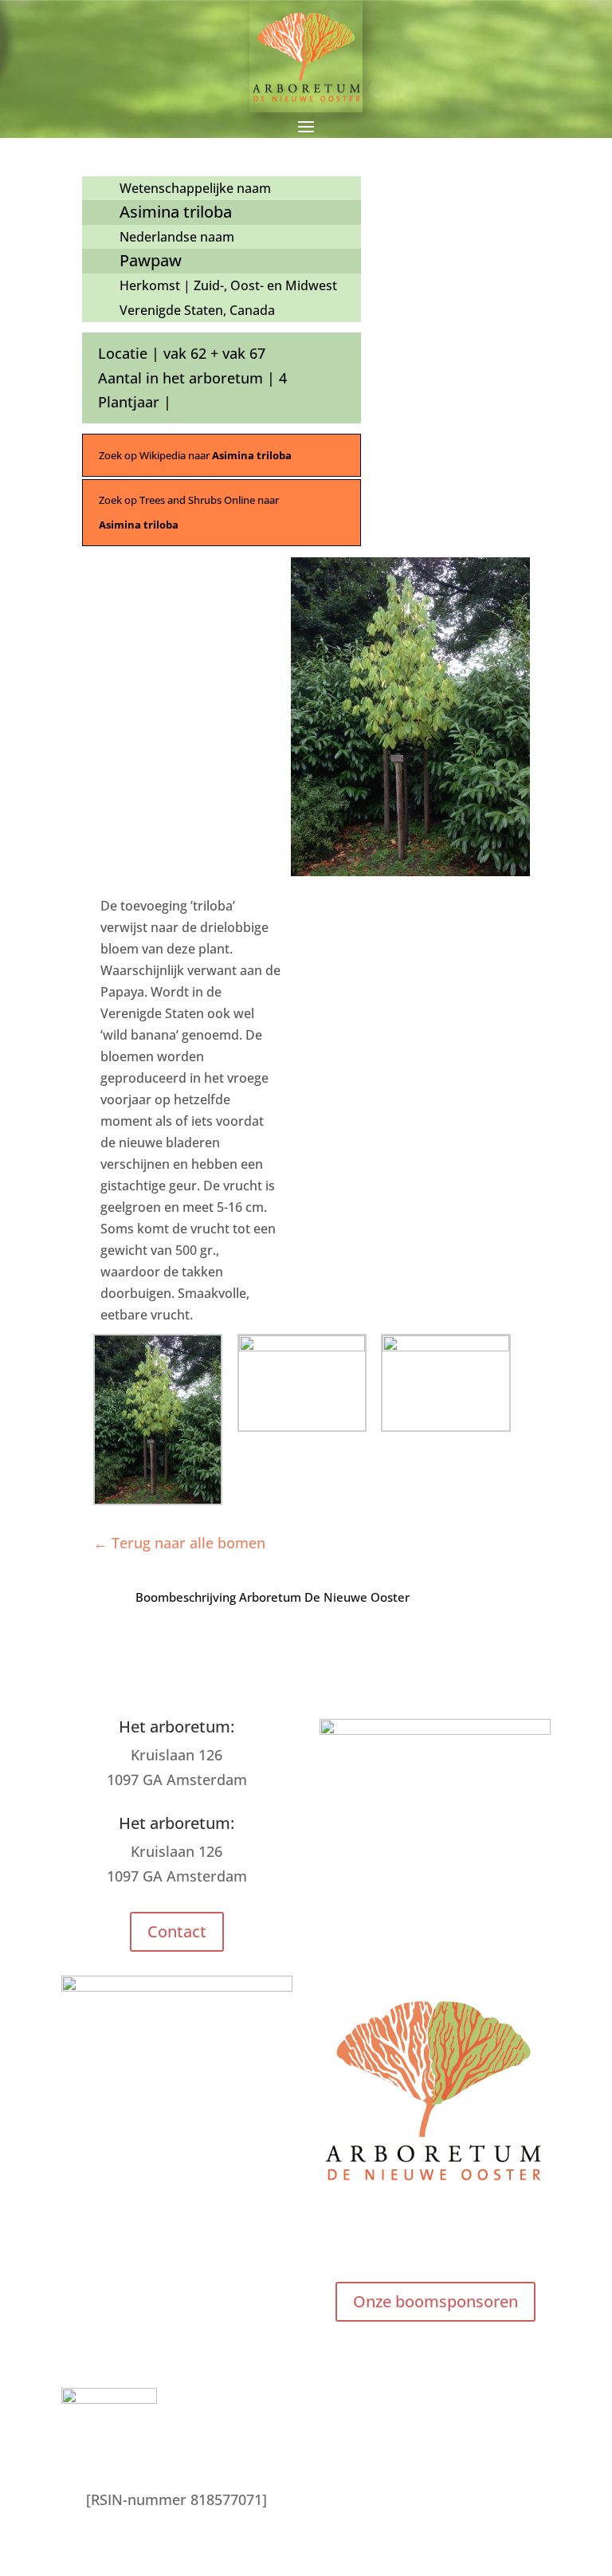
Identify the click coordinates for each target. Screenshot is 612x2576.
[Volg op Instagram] (435, 2239)
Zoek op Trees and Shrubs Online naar (189, 512)
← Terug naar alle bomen (179, 1543)
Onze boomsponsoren (435, 2301)
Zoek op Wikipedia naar (195, 455)
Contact (177, 1931)
